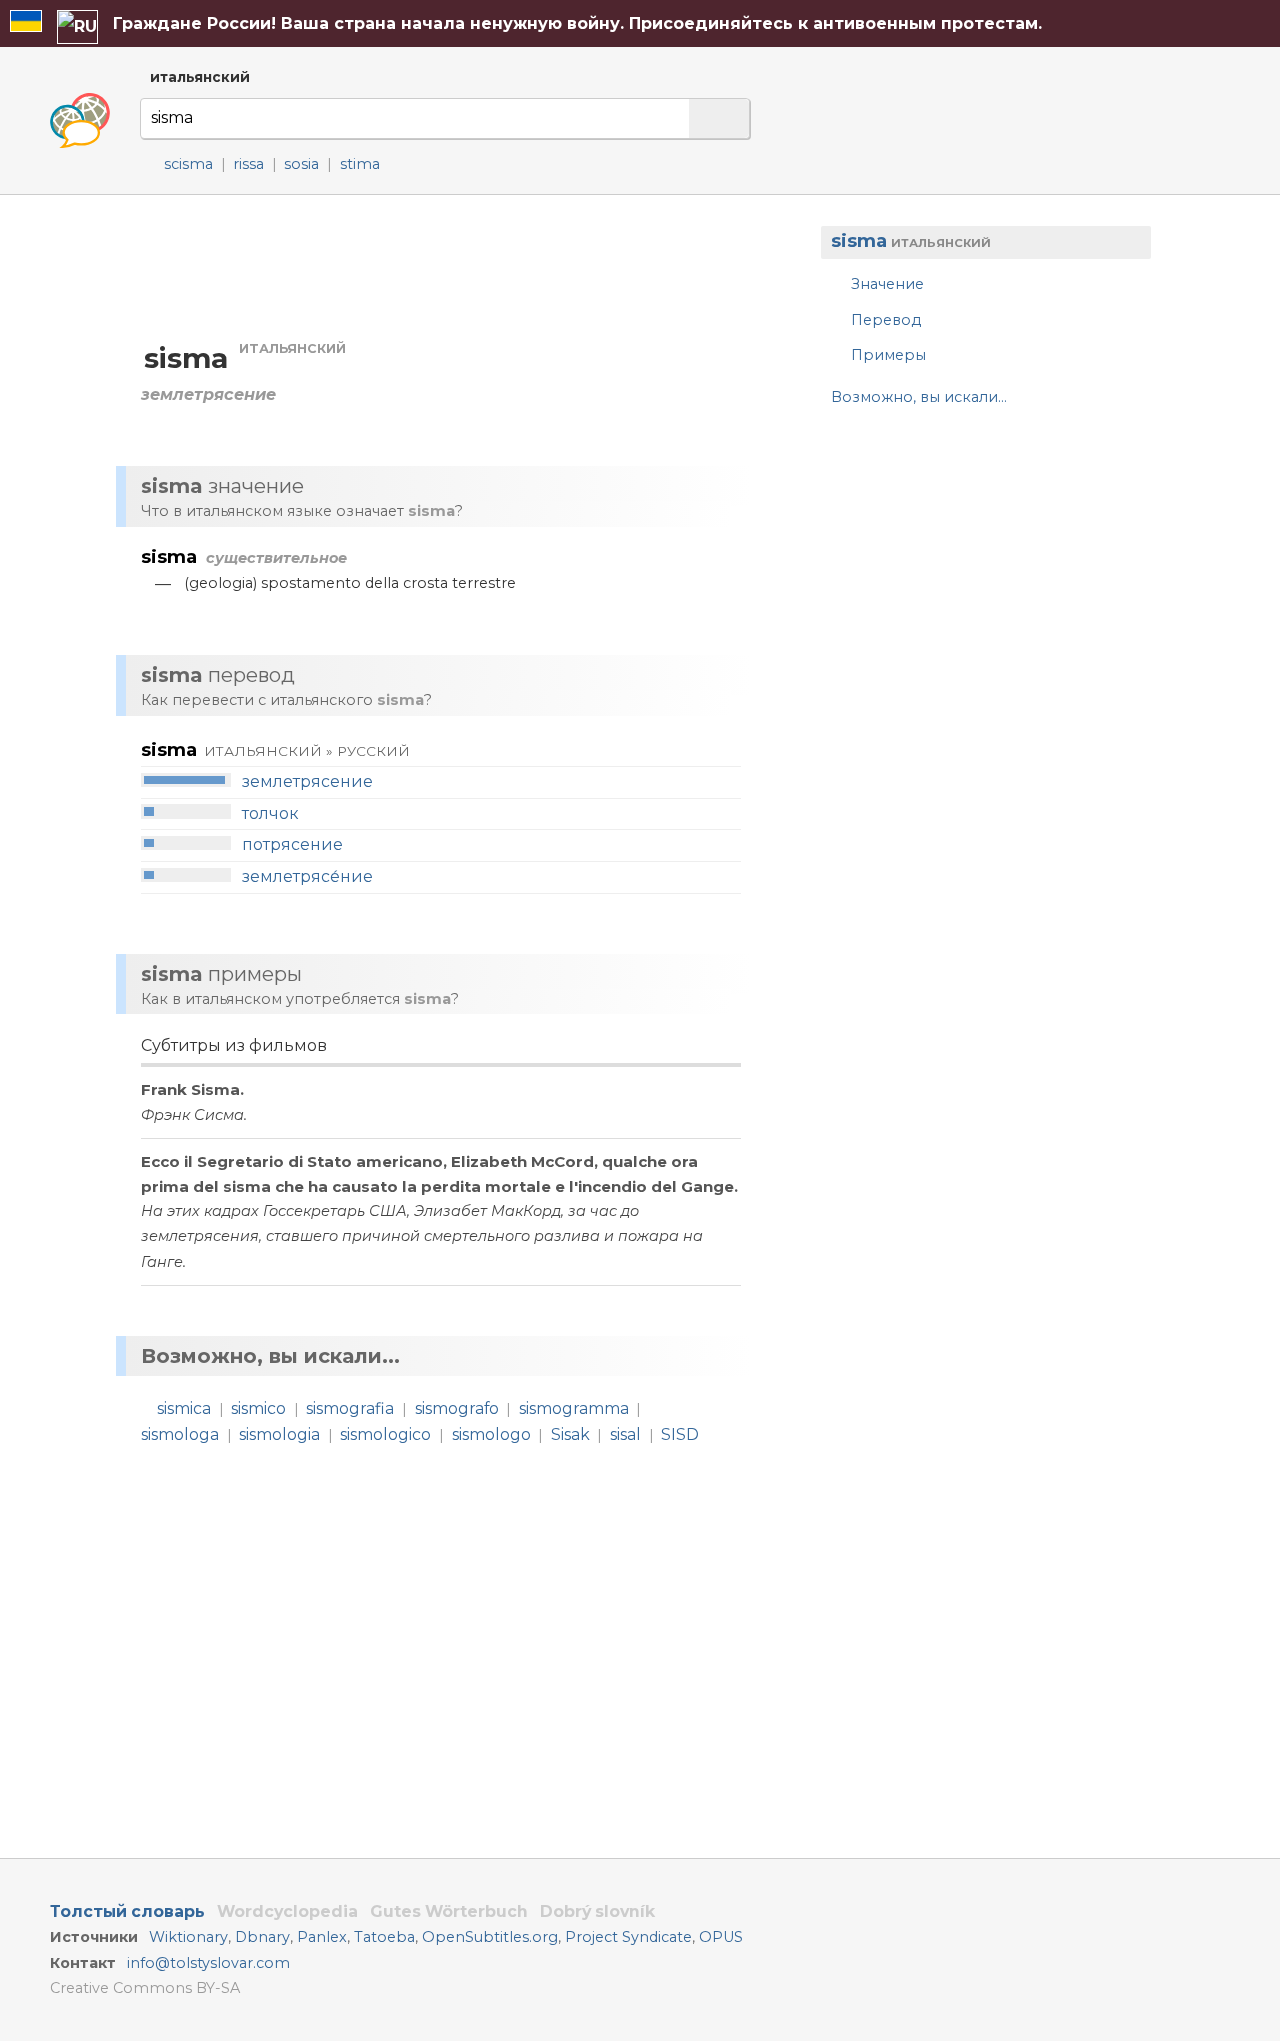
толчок (270, 813)
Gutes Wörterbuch (449, 1911)
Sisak (570, 1434)
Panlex (322, 1937)
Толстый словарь (127, 1911)
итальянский (200, 77)
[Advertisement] (976, 582)
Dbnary (262, 1937)
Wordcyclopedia (287, 1911)
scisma (188, 164)
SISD (680, 1434)
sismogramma (574, 1408)
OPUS (721, 1937)
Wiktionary (188, 1937)
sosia (301, 164)
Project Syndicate (628, 1937)
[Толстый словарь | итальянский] (80, 121)
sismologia (279, 1434)
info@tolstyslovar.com (208, 1963)
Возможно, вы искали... (919, 397)
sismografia (350, 1408)
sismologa (180, 1434)
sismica (184, 1408)
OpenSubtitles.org (490, 1937)
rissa (248, 164)
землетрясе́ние (307, 876)
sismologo (491, 1434)
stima (360, 164)
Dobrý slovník (597, 1911)
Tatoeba (384, 1937)
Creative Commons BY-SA (145, 1988)
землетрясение (307, 781)
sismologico (385, 1434)
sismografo (457, 1408)
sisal (625, 1434)
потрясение (292, 844)
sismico (258, 1408)
